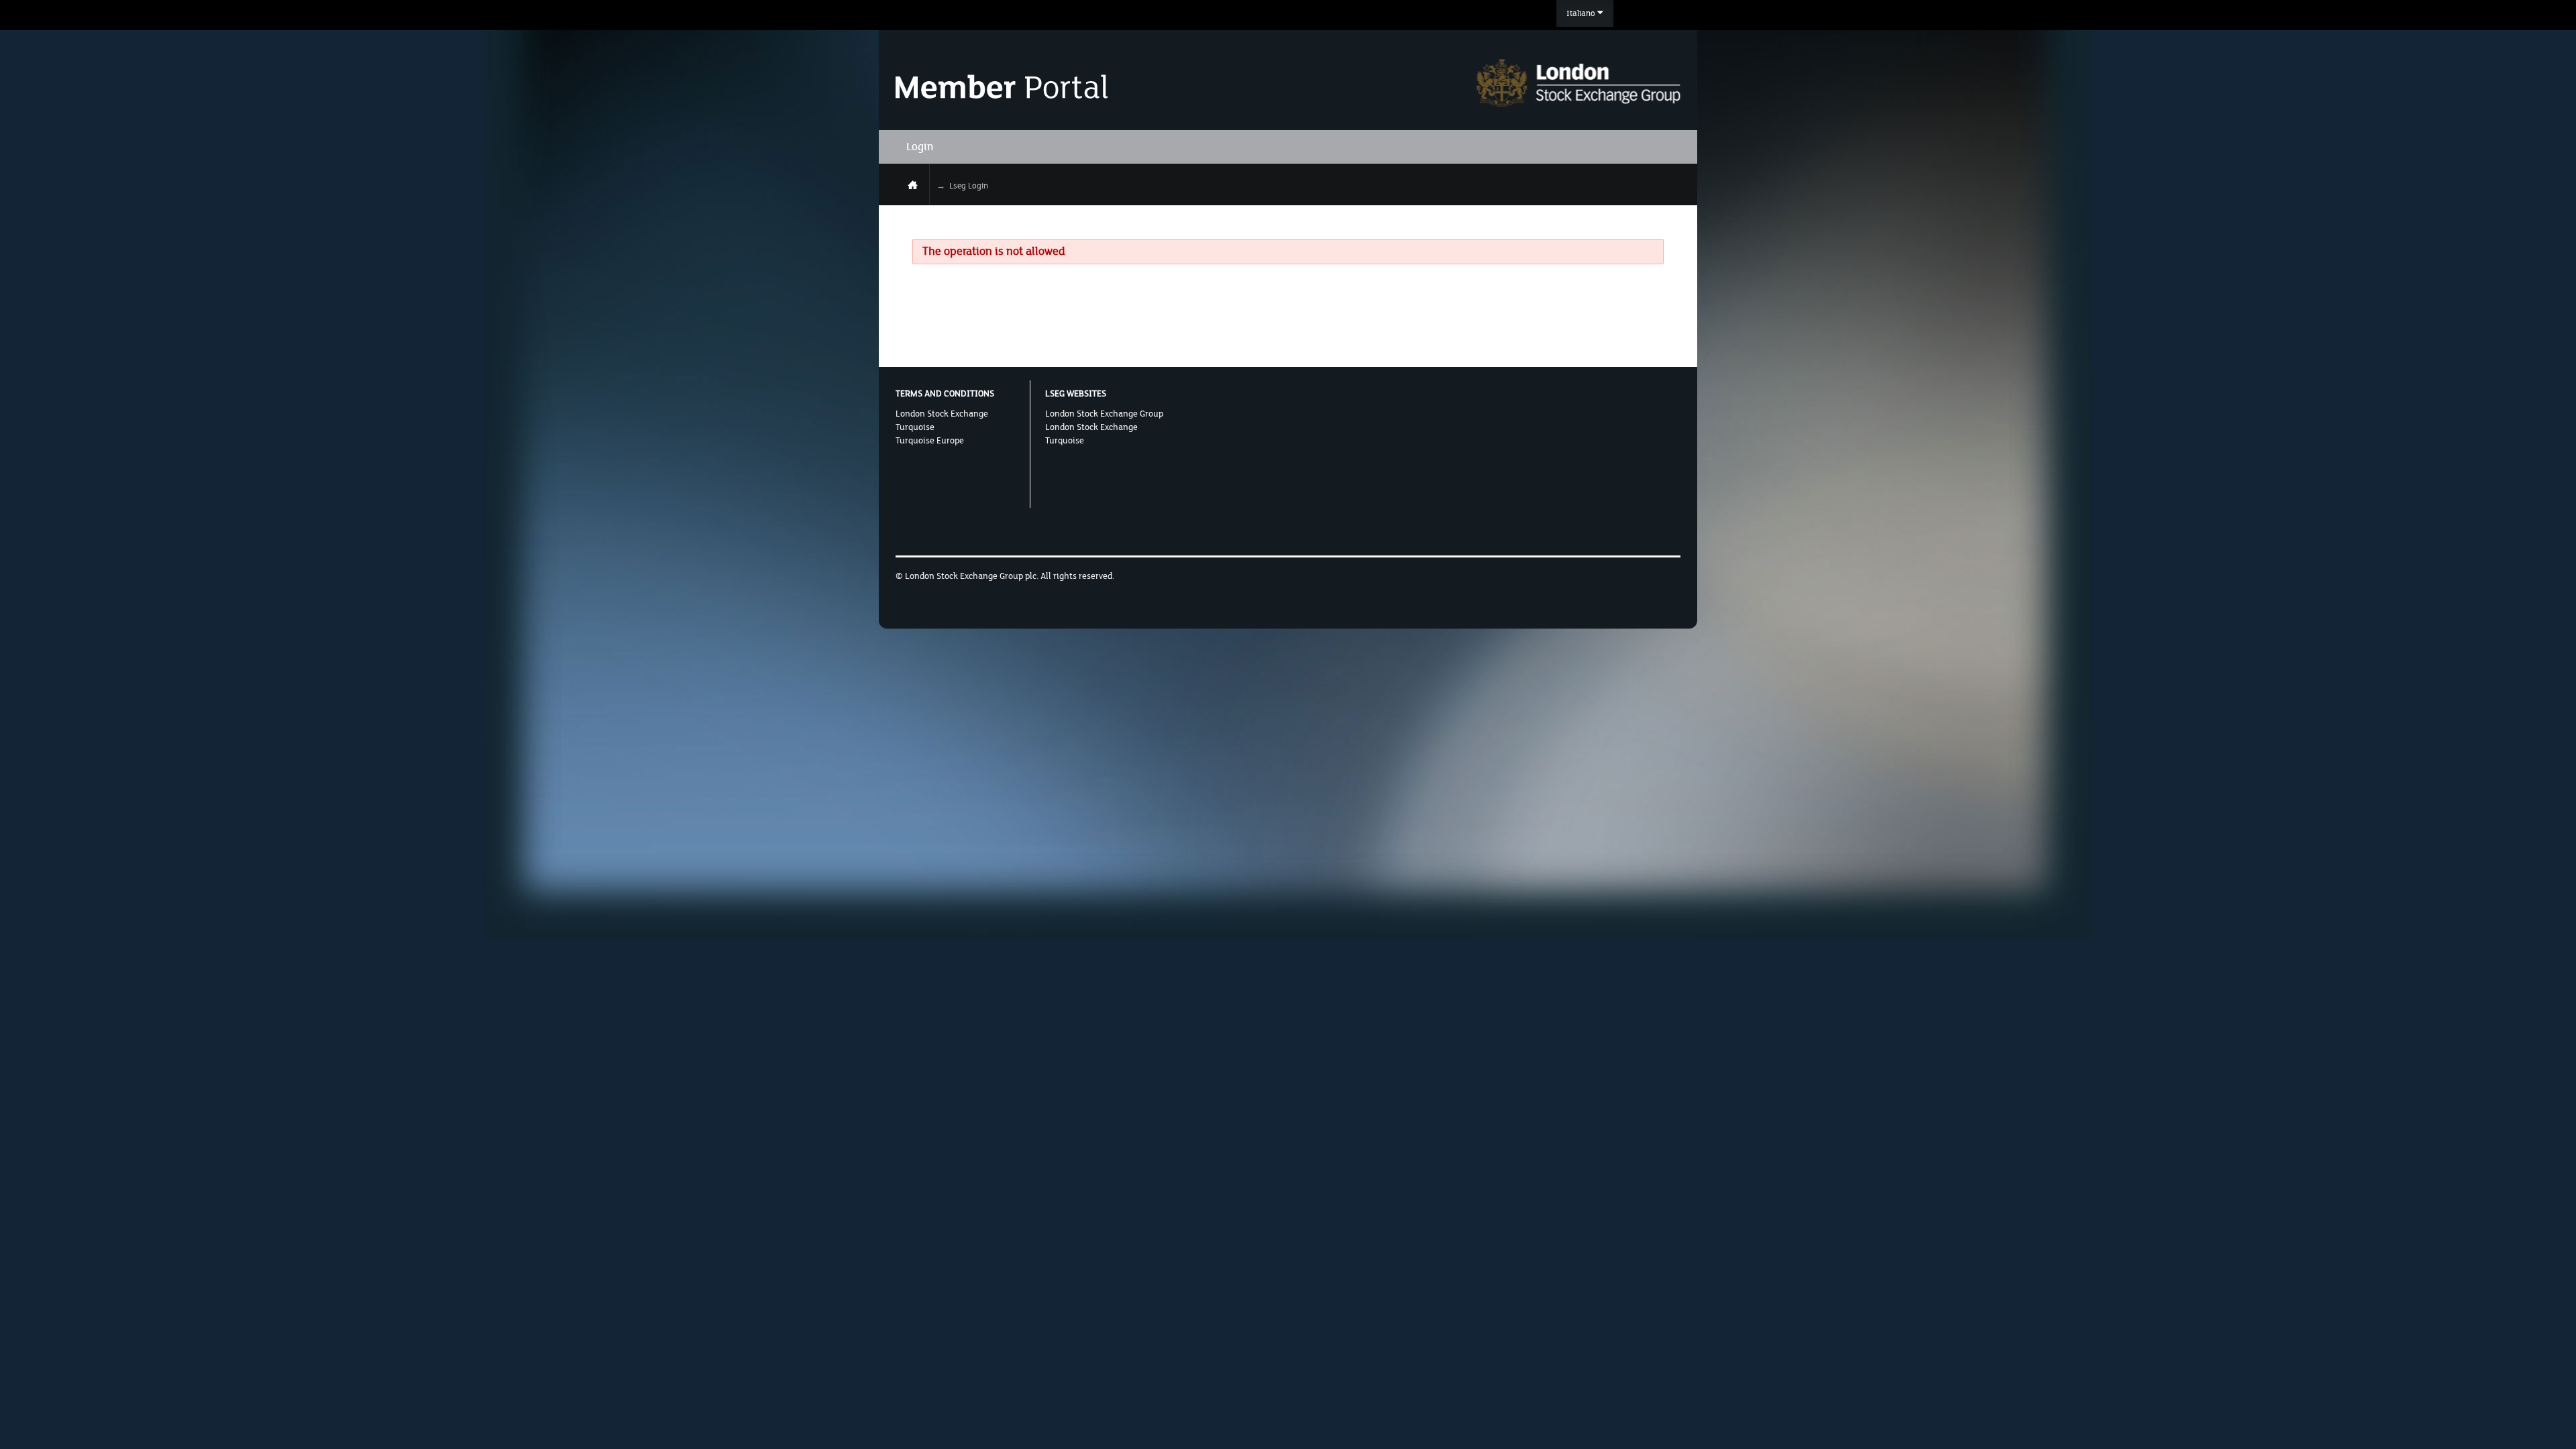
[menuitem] (1585, 13)
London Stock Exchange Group (1104, 414)
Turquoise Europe (930, 441)
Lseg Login (969, 186)
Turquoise (915, 427)
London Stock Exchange (942, 414)
